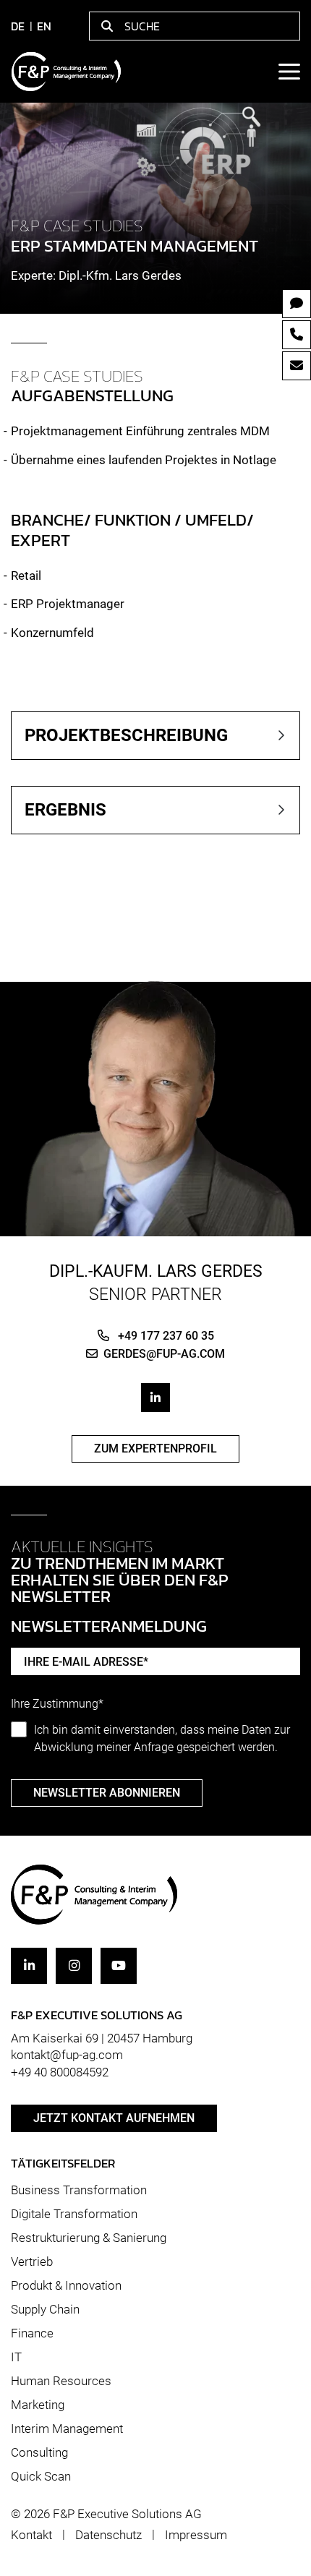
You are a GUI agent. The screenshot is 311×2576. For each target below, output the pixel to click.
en (44, 26)
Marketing (38, 2405)
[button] (155, 736)
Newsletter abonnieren (107, 1793)
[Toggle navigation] (289, 72)
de (18, 26)
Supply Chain (45, 2309)
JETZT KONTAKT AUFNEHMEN (114, 2118)
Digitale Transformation (74, 2214)
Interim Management (67, 2429)
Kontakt (31, 2535)
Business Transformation (79, 2190)
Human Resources (61, 2381)
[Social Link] (155, 1398)
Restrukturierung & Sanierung (89, 2238)
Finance (32, 2333)
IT (16, 2357)
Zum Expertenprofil (155, 1449)
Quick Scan (41, 2476)
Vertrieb (32, 2262)
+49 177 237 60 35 (165, 1336)
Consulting (39, 2452)
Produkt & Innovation (66, 2285)
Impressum (196, 2535)
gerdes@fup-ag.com (164, 1354)
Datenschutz (108, 2535)
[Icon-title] (29, 1966)
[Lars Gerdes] (155, 1098)
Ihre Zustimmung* (57, 1704)
